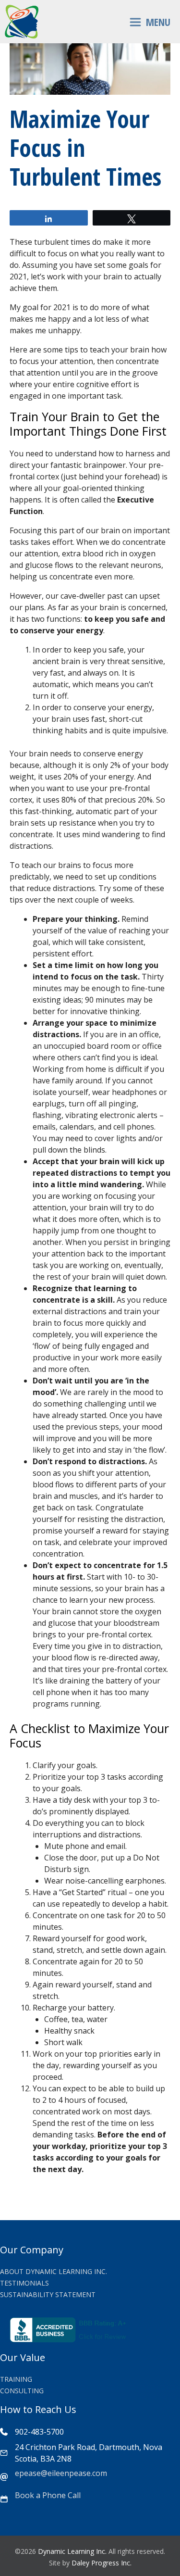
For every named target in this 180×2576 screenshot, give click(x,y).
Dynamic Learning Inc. (72, 2551)
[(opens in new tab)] (70, 2339)
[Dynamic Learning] (22, 22)
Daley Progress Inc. (102, 2563)
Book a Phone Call (48, 2495)
